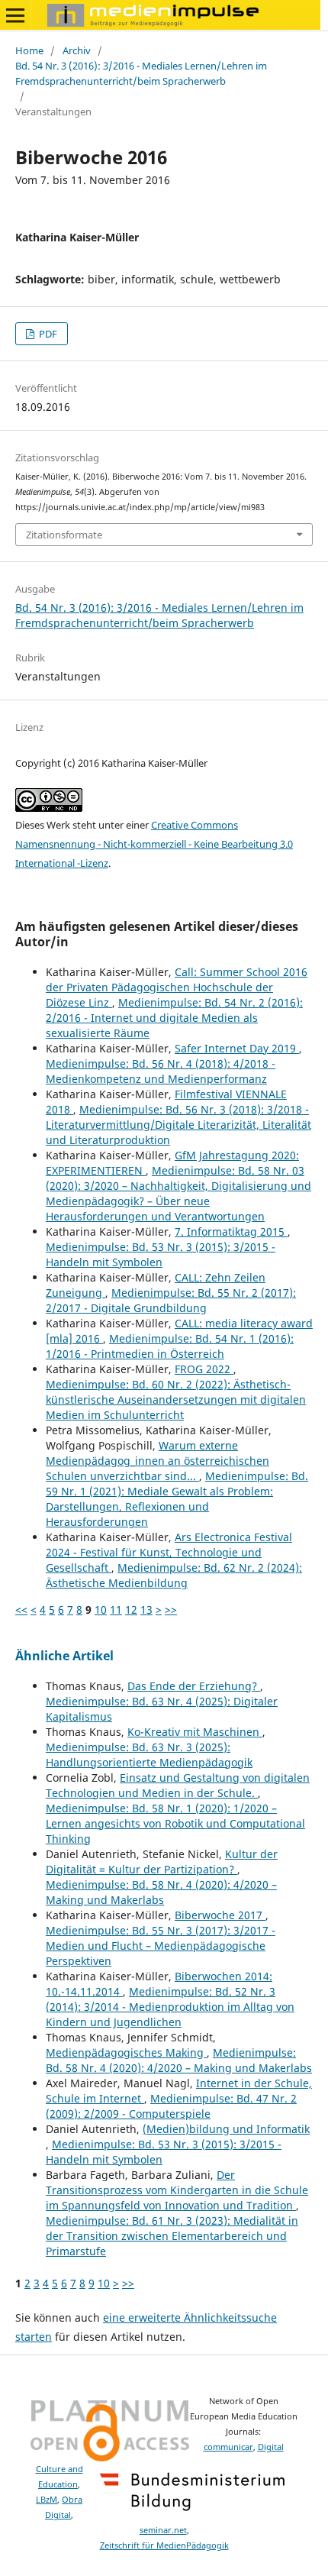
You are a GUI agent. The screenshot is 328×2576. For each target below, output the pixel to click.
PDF (47, 334)
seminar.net (163, 2530)
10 (101, 1610)
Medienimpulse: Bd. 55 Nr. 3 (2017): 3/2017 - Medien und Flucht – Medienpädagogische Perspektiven (161, 1946)
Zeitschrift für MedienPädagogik (164, 2545)
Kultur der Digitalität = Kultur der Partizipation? (162, 1862)
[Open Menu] (15, 15)
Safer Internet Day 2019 (237, 1048)
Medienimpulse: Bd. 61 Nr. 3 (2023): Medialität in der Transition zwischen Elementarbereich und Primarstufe (172, 2236)
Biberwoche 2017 (220, 1915)
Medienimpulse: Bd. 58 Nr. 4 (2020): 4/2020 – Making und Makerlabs (161, 1892)
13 (146, 1610)
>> (171, 1610)
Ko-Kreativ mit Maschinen (195, 1732)
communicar (228, 2447)
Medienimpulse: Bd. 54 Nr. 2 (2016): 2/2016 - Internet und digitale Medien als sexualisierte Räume (174, 1018)
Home (29, 50)
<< (21, 1610)
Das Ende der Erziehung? (194, 1686)
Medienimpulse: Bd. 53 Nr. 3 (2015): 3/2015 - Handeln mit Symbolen (161, 1254)
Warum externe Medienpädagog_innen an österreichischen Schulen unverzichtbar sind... (158, 1461)
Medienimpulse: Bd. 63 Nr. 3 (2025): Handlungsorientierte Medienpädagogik (149, 1755)
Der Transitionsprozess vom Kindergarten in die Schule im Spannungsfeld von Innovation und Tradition (177, 2190)
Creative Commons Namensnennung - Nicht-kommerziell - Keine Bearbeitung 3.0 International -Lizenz (154, 844)
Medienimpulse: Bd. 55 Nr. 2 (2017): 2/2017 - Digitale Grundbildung (171, 1300)
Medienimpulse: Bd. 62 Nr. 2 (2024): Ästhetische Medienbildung (174, 1575)
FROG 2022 (204, 1369)
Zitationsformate (64, 535)
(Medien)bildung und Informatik (226, 2129)
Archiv (77, 50)
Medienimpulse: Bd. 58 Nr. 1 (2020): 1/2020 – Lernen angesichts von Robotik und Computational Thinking (175, 1823)
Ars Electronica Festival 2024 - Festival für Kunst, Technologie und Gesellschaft (169, 1552)
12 (131, 1610)
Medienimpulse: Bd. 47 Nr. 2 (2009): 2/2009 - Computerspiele (171, 2106)
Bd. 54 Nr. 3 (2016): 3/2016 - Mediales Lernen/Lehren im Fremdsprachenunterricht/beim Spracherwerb (141, 73)
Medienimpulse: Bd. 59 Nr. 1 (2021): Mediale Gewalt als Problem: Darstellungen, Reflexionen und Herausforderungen (177, 1499)
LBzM (47, 2500)
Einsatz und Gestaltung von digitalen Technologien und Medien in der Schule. (178, 1785)
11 (116, 1610)
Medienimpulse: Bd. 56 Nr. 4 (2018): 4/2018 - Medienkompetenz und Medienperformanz (161, 1071)
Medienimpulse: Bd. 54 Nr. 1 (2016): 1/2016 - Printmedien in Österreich (170, 1346)
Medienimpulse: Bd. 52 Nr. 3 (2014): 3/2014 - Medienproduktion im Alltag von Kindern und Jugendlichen (170, 2007)
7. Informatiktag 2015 (231, 1231)
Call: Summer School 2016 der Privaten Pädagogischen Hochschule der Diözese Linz (177, 987)
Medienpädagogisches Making (126, 2052)
